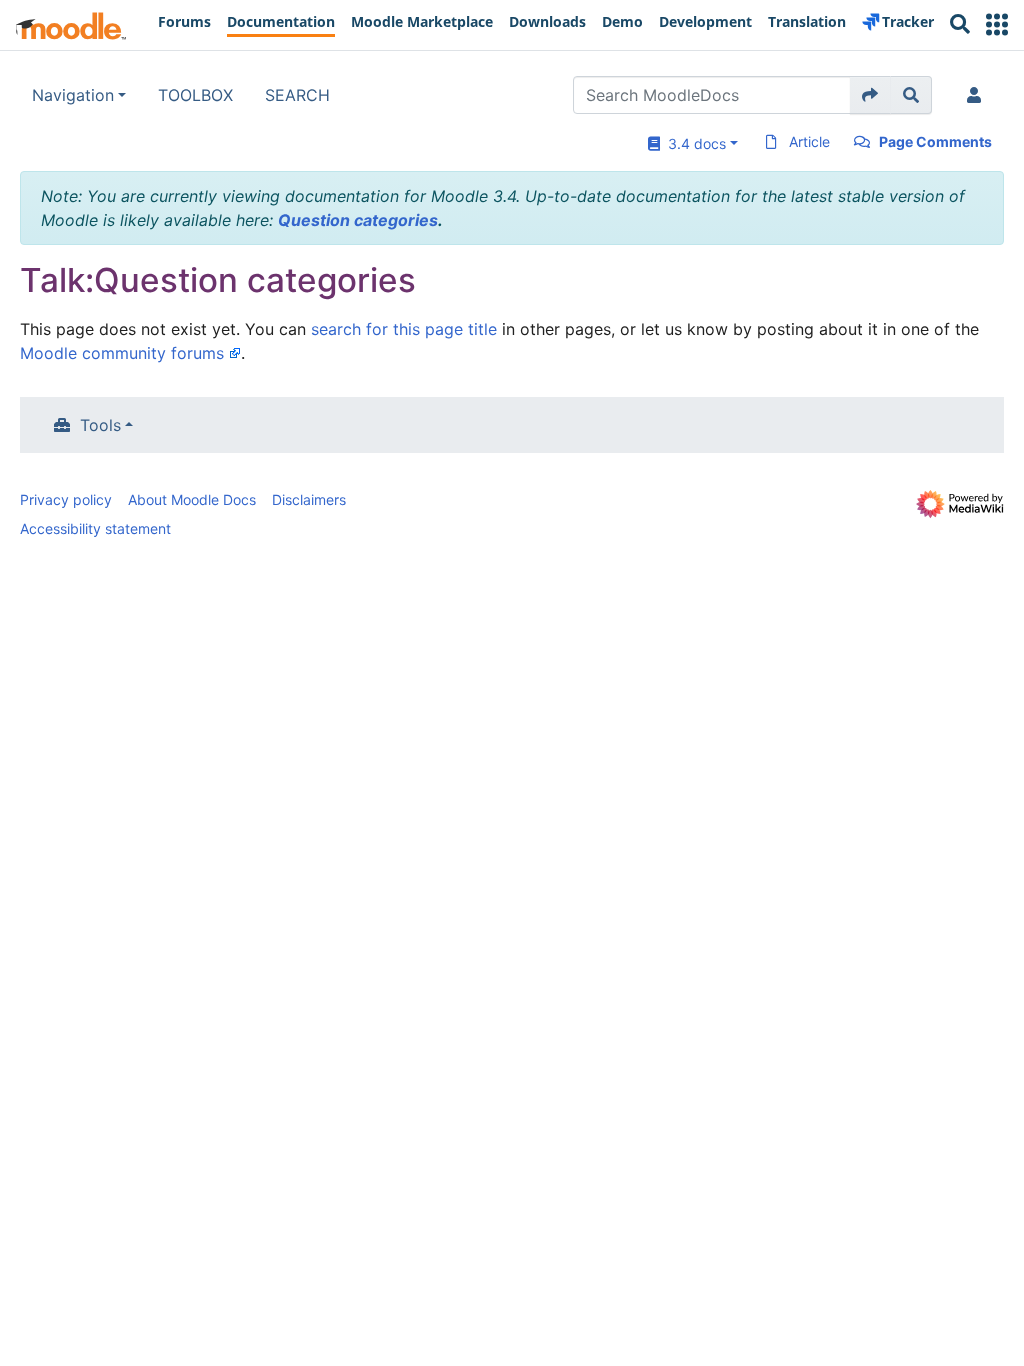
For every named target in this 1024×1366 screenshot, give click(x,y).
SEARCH (297, 95)
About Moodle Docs (192, 499)
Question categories (358, 220)
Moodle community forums (122, 353)
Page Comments (935, 141)
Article (809, 141)
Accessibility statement (95, 528)
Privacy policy (66, 499)
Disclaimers (309, 499)
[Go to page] (870, 95)
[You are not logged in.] (978, 95)
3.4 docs (693, 143)
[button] (997, 24)
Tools (100, 425)
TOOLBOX (195, 95)
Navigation (73, 95)
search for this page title (404, 329)
